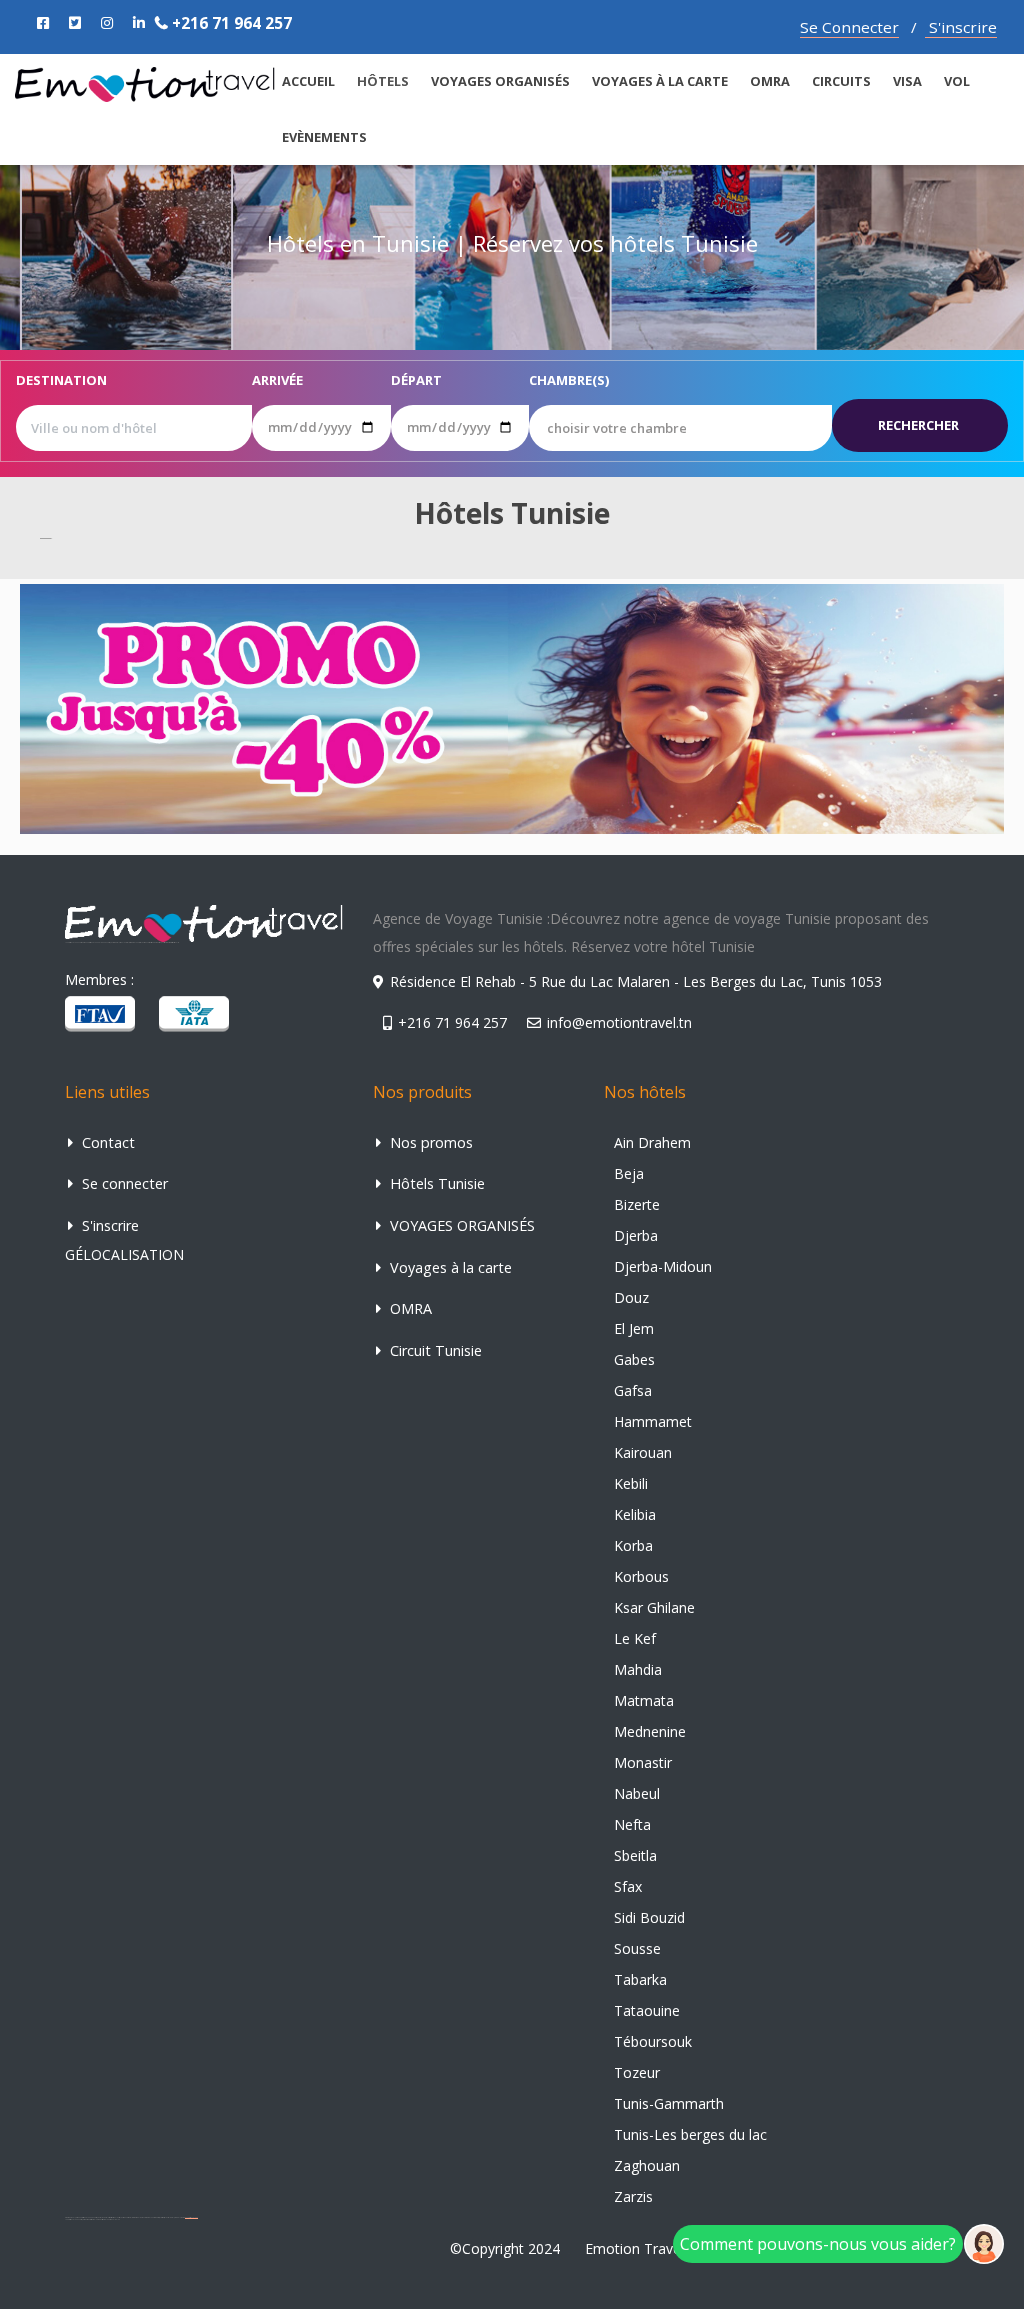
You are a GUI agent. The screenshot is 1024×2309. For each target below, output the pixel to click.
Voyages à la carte (660, 81)
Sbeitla (635, 1855)
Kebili (631, 1483)
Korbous (641, 1576)
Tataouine (647, 2010)
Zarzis (633, 2196)
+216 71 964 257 (230, 23)
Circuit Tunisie (434, 1350)
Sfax (628, 1886)
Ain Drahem (652, 1142)
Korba (633, 1545)
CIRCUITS (841, 81)
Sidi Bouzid (649, 1917)
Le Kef (635, 1638)
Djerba (636, 1235)
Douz (631, 1297)
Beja (629, 1173)
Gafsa (633, 1390)
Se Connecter (849, 27)
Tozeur (637, 2072)
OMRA (770, 81)
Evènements (324, 137)
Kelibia (635, 1514)
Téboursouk (653, 2041)
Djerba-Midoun (663, 1266)
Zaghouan (647, 2165)
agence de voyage (191, 2217)
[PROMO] (512, 707)
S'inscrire (961, 27)
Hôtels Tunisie (435, 1183)
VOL (957, 81)
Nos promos (429, 1142)
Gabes (634, 1359)
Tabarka (640, 1979)
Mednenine (650, 1731)
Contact (106, 1142)
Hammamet (653, 1421)
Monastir (643, 1762)
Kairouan (643, 1452)
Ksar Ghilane (654, 1607)
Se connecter (123, 1183)
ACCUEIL (308, 81)
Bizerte (637, 1204)
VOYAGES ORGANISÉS (500, 81)
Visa (907, 81)
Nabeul (637, 1793)
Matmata (644, 1700)
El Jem (634, 1328)
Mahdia (638, 1669)
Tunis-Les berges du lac (690, 2134)
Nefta (632, 1824)
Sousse (637, 1948)
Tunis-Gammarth (669, 2103)
